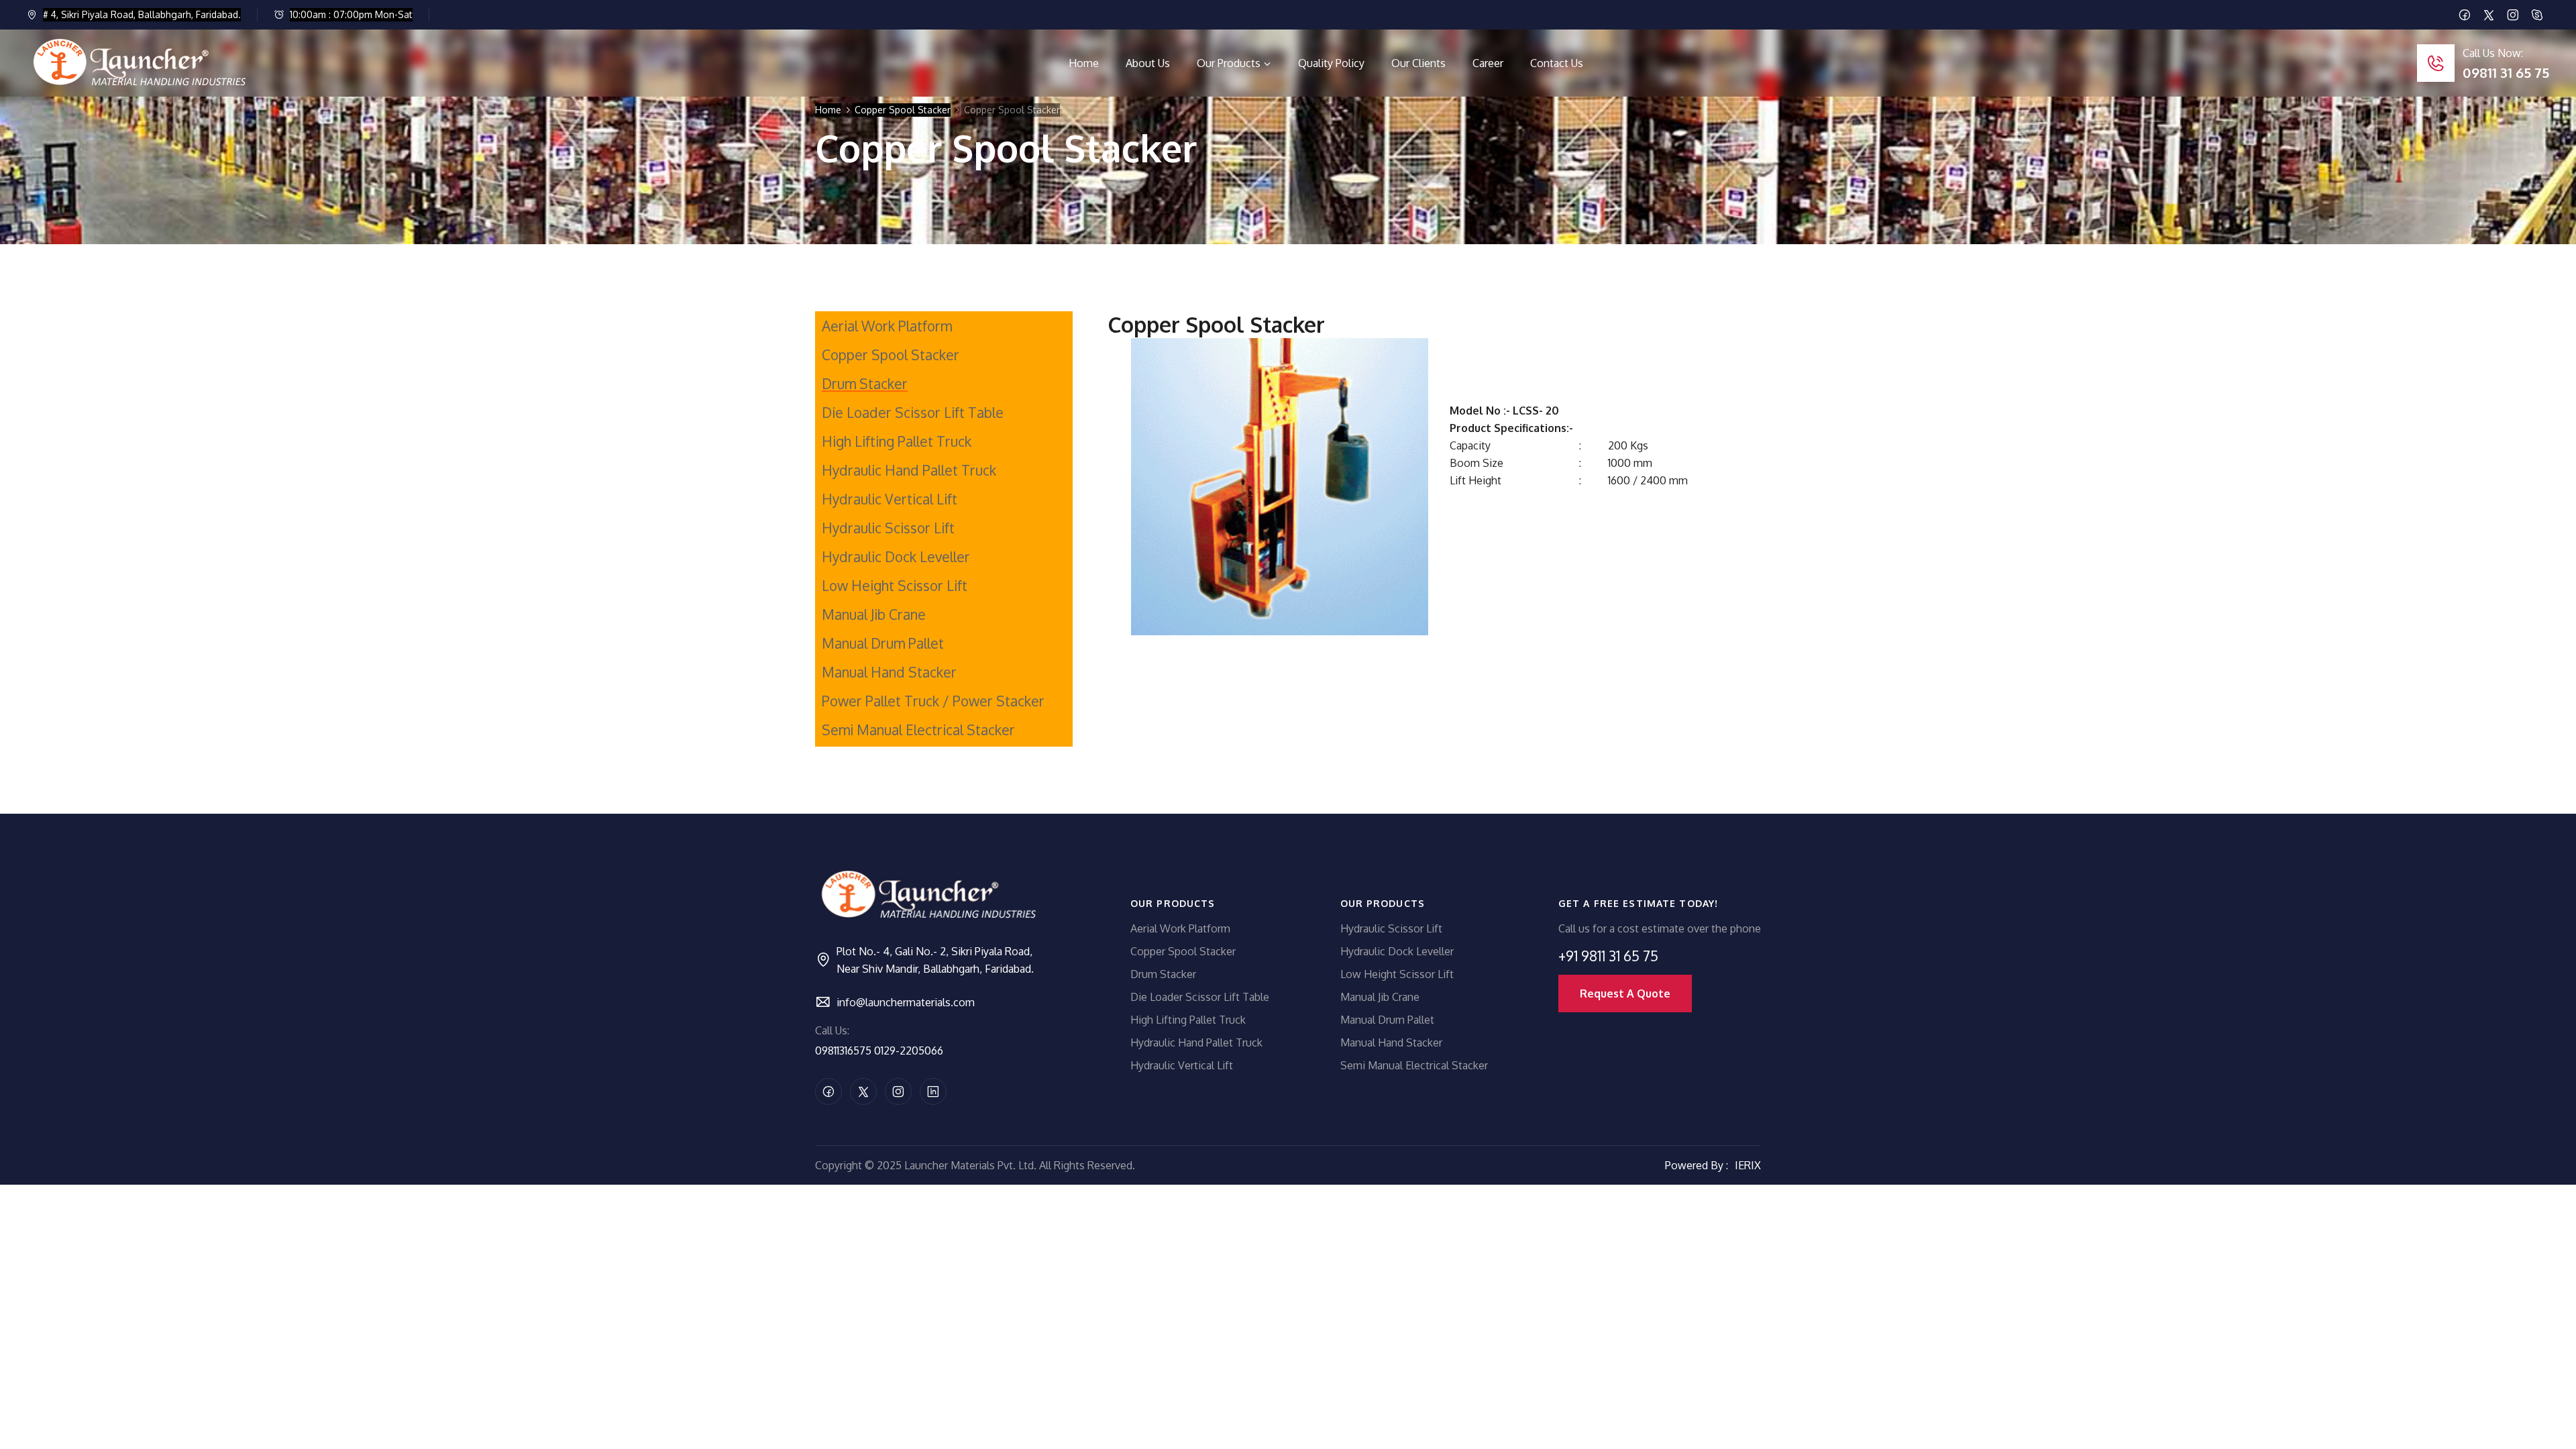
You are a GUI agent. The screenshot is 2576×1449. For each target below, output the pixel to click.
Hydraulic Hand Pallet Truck (909, 470)
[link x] (2489, 15)
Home (828, 110)
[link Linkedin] (2537, 15)
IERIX (1748, 1165)
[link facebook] (2465, 15)
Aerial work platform (887, 326)
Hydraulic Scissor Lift (888, 528)
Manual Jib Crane (874, 614)
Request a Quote (1625, 994)
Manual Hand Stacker (889, 672)
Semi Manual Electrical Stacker (918, 730)
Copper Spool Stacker (903, 110)
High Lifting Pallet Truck (897, 441)
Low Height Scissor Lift (895, 586)
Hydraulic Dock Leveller (896, 557)
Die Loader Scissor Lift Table (913, 413)
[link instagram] (2513, 15)
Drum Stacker (865, 384)
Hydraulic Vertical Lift (890, 499)
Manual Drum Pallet (883, 643)
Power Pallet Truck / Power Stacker (933, 701)
